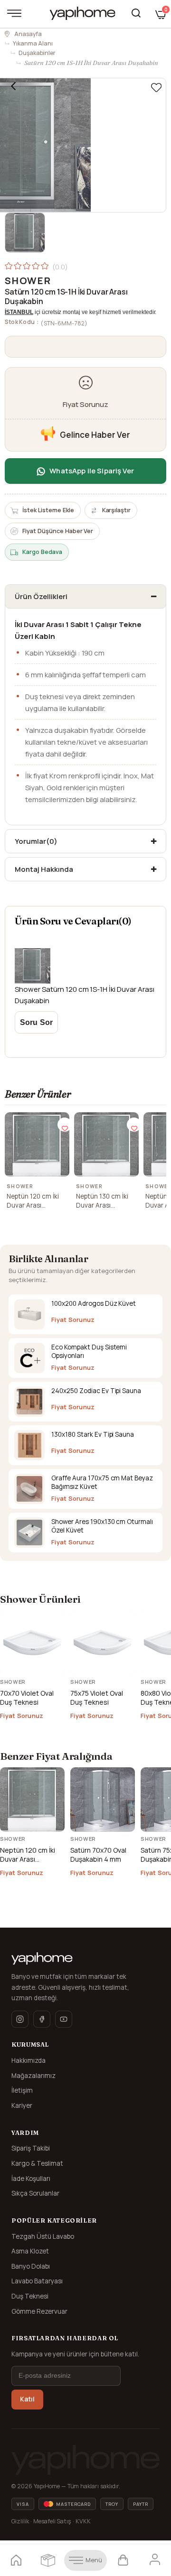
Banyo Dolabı (31, 2266)
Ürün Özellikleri (41, 596)
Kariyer (22, 2105)
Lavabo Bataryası (37, 2281)
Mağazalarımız (33, 2076)
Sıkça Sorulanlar (35, 2193)
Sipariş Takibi (31, 2148)
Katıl (27, 2399)
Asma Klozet (30, 2251)
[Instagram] (20, 2019)
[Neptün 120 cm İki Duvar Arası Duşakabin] (37, 1145)
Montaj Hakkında (44, 869)
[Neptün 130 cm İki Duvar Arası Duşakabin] (106, 1145)
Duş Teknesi (30, 2296)
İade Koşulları (31, 2179)
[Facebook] (42, 2019)
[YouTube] (64, 2019)
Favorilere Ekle (65, 1125)
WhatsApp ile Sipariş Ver (92, 471)
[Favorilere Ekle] (156, 88)
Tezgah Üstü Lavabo (43, 2236)
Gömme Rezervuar (39, 2311)
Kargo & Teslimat (37, 2163)
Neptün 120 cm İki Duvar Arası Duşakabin (33, 1201)
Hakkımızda (28, 2060)
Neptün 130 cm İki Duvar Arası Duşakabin (102, 1201)
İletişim (22, 2090)
